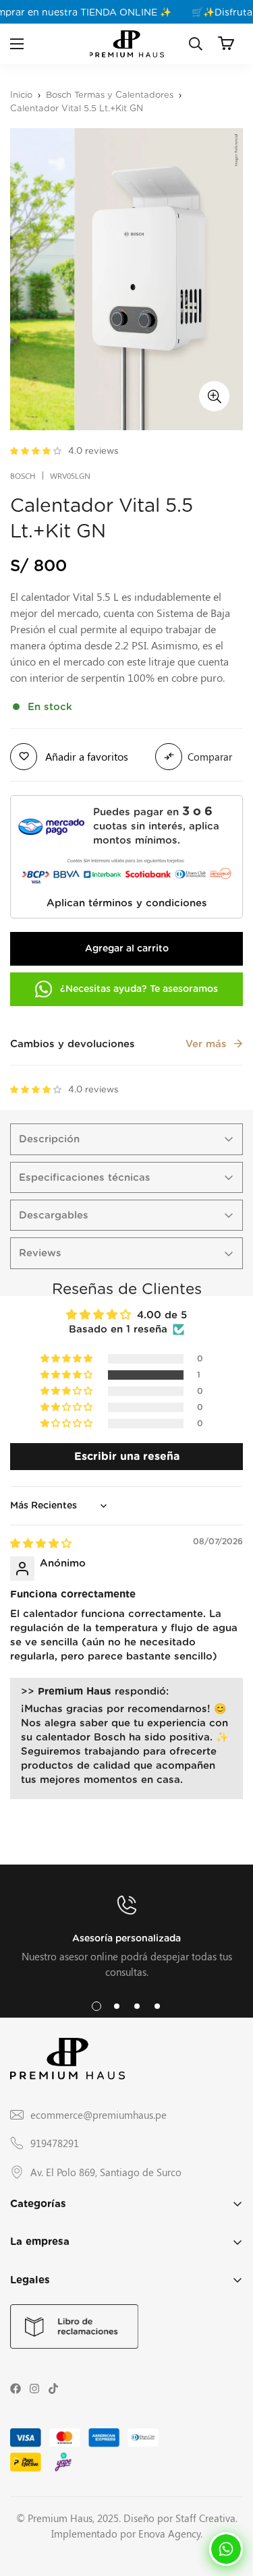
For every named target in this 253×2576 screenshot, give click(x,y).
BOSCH (23, 475)
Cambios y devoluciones (118, 1044)
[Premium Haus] (127, 44)
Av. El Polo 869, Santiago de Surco (106, 2172)
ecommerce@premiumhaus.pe (99, 2115)
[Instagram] (34, 2389)
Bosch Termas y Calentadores (110, 95)
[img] (41, 1544)
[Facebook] (16, 2389)
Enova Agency (169, 2534)
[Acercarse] (214, 396)
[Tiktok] (53, 2389)
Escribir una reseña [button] (127, 1456)
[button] (226, 43)
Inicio (21, 95)
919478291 (55, 2143)
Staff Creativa (205, 2518)
